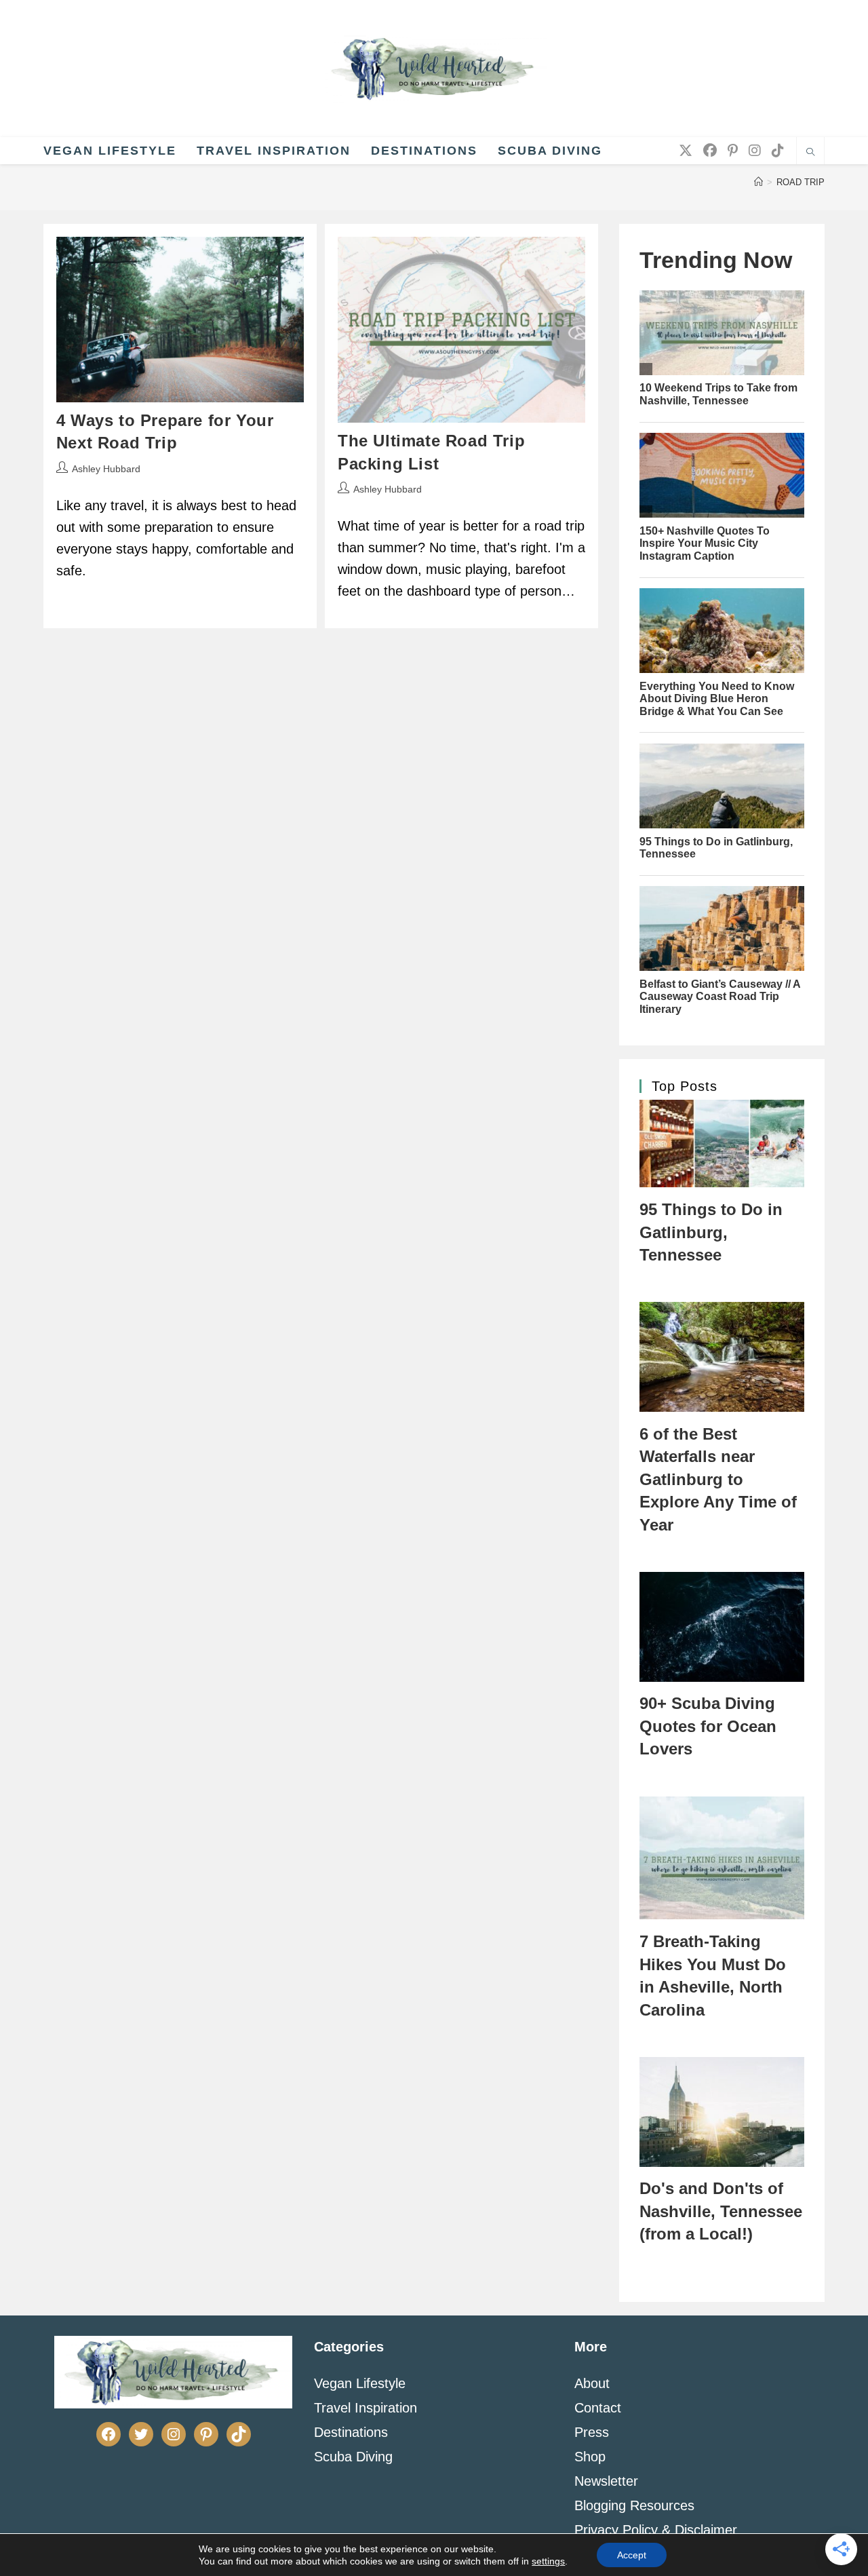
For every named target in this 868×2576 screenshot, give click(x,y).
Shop (590, 2457)
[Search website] (810, 153)
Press (592, 2432)
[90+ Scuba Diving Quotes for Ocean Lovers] (722, 1627)
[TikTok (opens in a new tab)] (778, 151)
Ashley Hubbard (106, 469)
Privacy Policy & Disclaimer (656, 2530)
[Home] (758, 182)
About (592, 2383)
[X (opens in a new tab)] (686, 151)
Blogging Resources (634, 2505)
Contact (598, 2408)
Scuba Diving (353, 2457)
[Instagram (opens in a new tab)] (755, 151)
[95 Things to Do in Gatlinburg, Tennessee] (722, 1143)
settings (548, 2561)
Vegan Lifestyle (360, 2383)
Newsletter (606, 2481)
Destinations (351, 2432)
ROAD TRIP (801, 182)
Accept (632, 2555)
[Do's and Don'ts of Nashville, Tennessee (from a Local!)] (722, 2112)
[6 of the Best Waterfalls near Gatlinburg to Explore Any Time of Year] (722, 1357)
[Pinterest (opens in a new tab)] (733, 151)
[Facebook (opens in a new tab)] (710, 151)
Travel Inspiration (366, 2408)
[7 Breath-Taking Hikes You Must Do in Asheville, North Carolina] (722, 1858)
